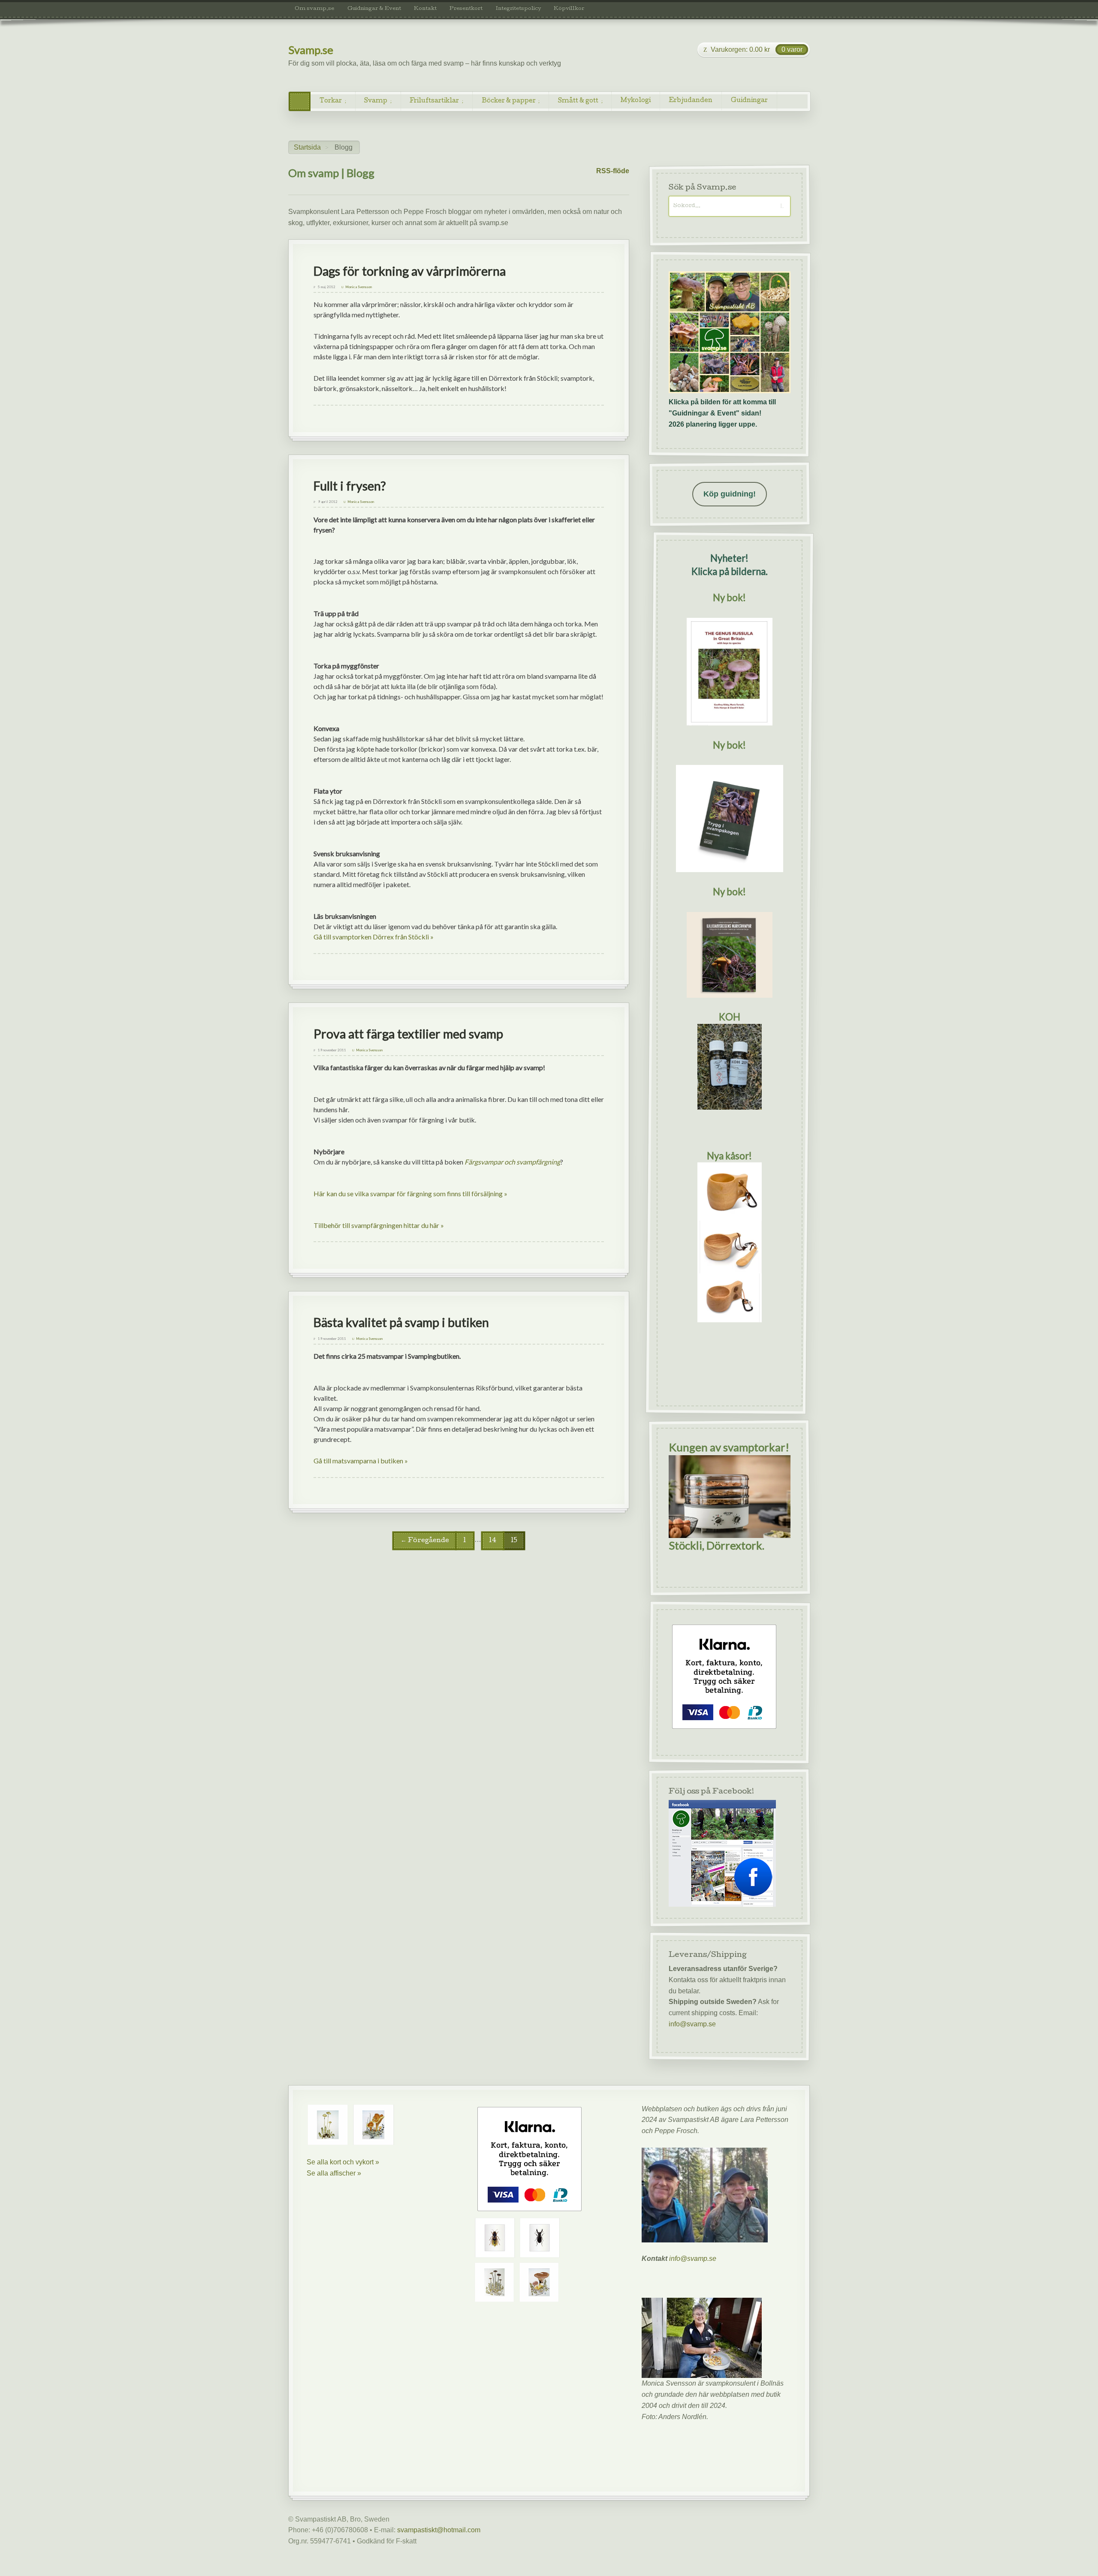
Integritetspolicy (518, 9)
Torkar (331, 101)
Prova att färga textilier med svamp (408, 1034)
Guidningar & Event (374, 9)
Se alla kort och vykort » (343, 2162)
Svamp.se (311, 50)
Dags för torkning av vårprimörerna (410, 271)
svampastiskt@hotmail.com (439, 2530)
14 (493, 1541)
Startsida (307, 147)
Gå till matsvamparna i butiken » (361, 1461)
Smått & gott (578, 101)
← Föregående (425, 1541)
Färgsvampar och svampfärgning (512, 1162)
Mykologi (636, 101)
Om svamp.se (314, 9)
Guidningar (749, 101)
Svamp (376, 101)
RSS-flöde (613, 171)
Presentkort (466, 9)
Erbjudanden (691, 101)
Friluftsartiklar (434, 101)
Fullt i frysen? (350, 486)
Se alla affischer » (334, 2173)
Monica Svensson (359, 287)
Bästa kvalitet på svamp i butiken (401, 1322)
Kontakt (425, 9)
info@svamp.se (692, 2024)
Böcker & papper (509, 101)
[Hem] (300, 101)
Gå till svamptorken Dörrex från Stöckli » (374, 937)
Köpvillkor (569, 9)
